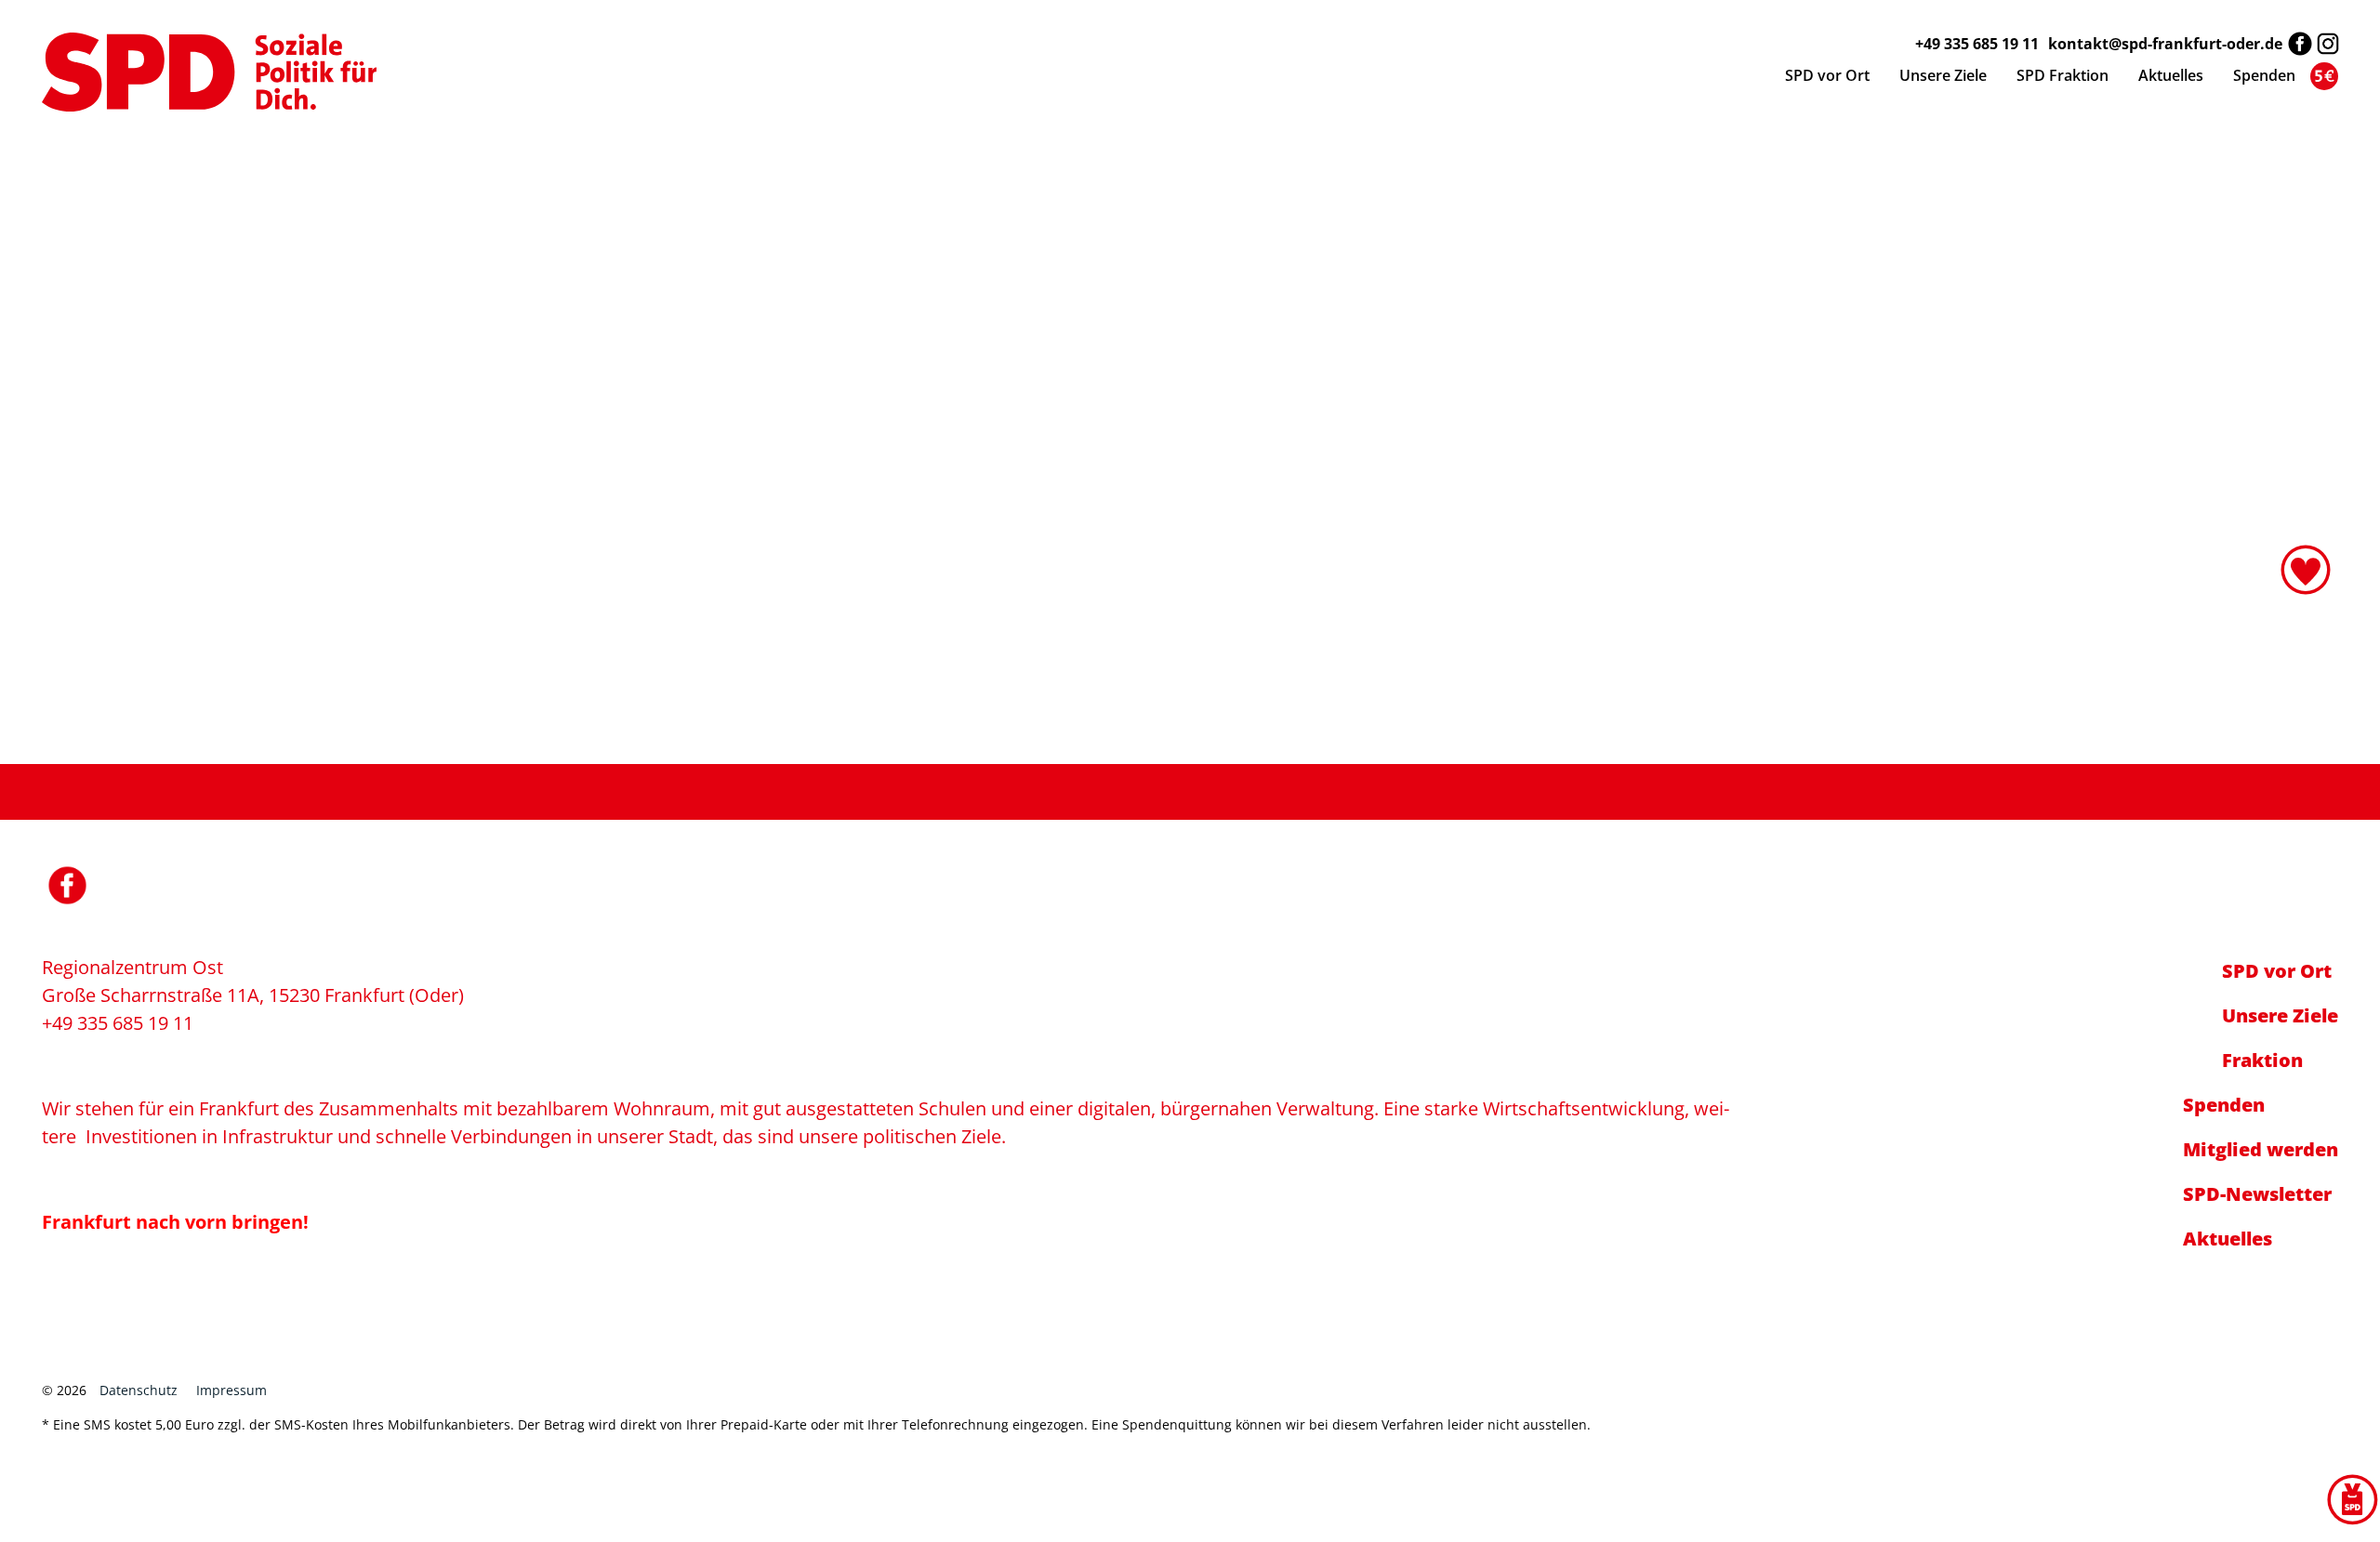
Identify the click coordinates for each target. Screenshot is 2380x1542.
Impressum (231, 1390)
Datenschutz (139, 1390)
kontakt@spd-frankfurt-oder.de (2165, 44)
